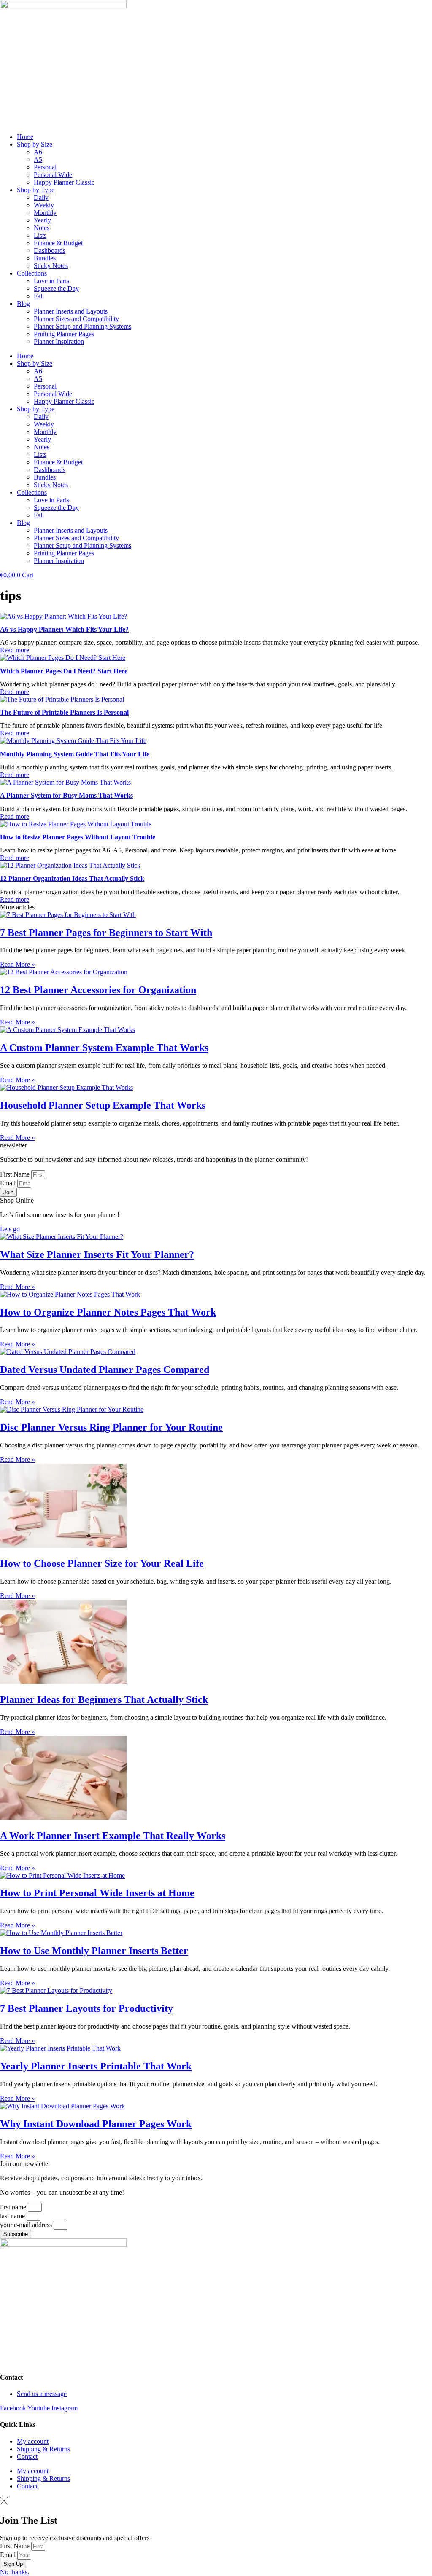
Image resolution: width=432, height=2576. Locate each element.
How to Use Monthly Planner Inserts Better (94, 1951)
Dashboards (50, 251)
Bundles (45, 258)
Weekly (44, 205)
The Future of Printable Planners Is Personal (64, 712)
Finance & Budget (58, 243)
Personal (45, 167)
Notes (42, 228)
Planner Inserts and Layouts (71, 311)
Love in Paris (51, 281)
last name (13, 2216)
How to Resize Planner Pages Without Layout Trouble (78, 837)
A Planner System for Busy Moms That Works (66, 795)
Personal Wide (53, 175)
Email (9, 1183)
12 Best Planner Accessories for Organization (98, 990)
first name (14, 2207)
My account (33, 2441)
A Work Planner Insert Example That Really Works (113, 1836)
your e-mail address (27, 2225)
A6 (38, 152)
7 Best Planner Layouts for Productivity (86, 2008)
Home (25, 137)
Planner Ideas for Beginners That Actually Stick (104, 1699)
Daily (41, 197)
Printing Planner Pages (64, 334)
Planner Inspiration (59, 342)
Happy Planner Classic (64, 182)
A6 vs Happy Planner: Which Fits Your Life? (64, 629)
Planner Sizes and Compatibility (76, 319)
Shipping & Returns (43, 2449)
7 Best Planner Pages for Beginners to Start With (106, 933)
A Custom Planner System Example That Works (104, 1048)
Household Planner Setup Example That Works (103, 1105)
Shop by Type (36, 190)
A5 (38, 159)
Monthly (45, 213)
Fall (39, 296)
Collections (32, 273)
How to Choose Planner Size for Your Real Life (102, 1563)
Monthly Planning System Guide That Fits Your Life (75, 754)
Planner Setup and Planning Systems (82, 326)
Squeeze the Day (56, 288)
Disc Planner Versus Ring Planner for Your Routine (111, 1427)
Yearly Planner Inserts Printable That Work (96, 2066)
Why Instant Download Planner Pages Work (96, 2124)
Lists (40, 235)
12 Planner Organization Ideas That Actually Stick (72, 878)
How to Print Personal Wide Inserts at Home (97, 1893)
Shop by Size (35, 144)
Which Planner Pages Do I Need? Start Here (64, 671)
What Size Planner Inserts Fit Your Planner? (97, 1254)
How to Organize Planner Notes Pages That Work (108, 1312)
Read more (15, 650)
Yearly (42, 220)
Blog (23, 304)
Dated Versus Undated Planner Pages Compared (105, 1370)
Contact (27, 2457)
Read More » (18, 964)
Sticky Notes (51, 266)
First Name (16, 1174)
